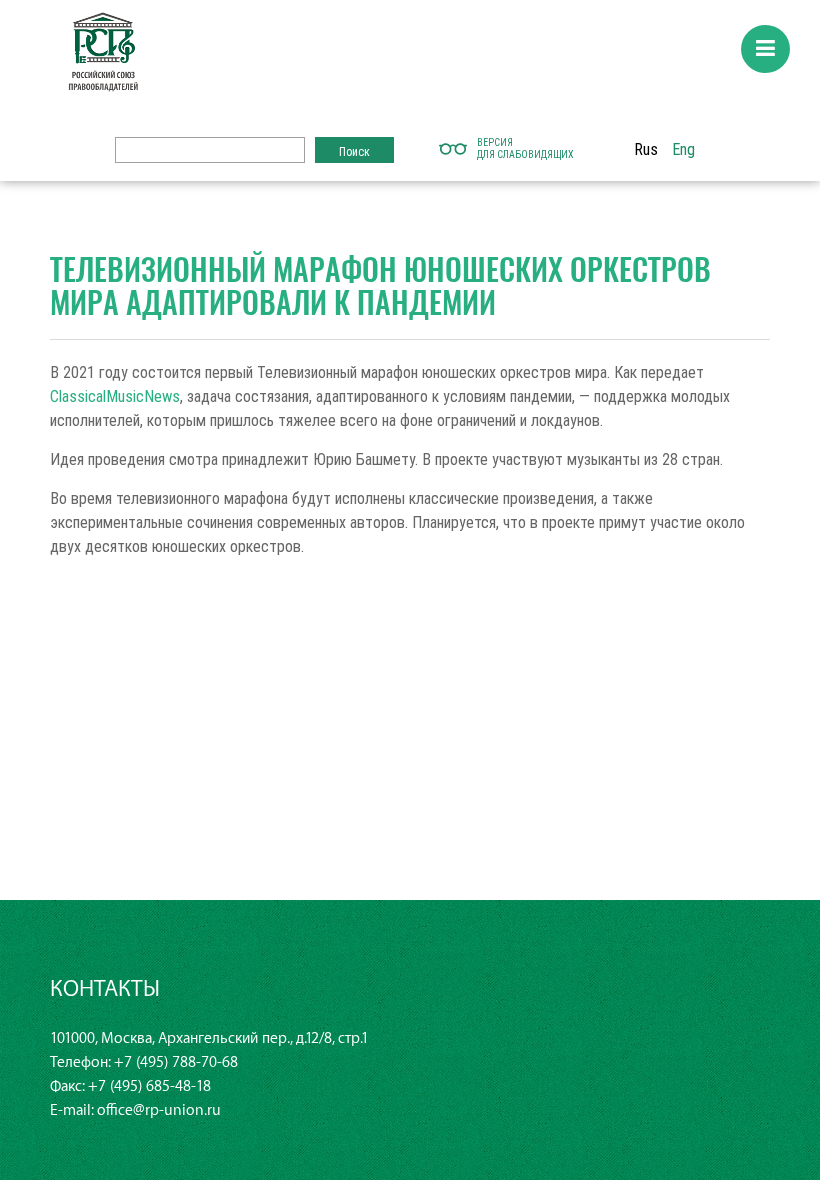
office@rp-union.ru (159, 1110)
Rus (646, 149)
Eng (683, 149)
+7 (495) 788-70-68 (176, 1062)
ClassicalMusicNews (115, 396)
